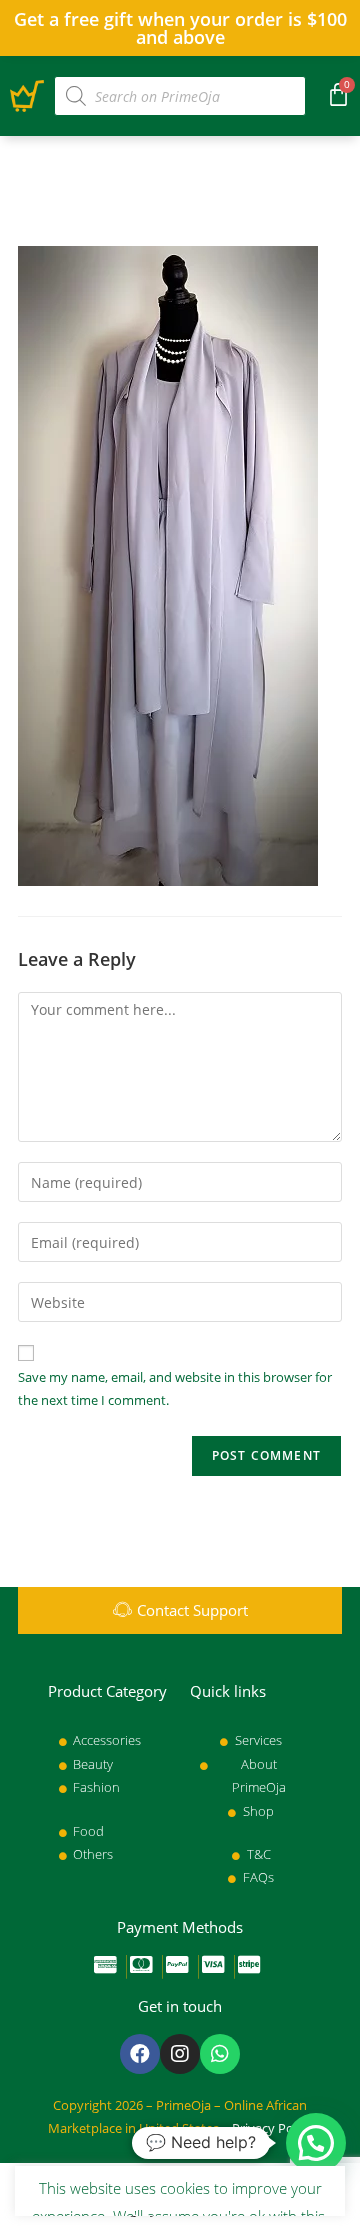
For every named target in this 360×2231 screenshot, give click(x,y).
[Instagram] (180, 2054)
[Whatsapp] (220, 2054)
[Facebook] (140, 2054)
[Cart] (338, 94)
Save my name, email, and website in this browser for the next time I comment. (175, 1388)
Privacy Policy (272, 2128)
